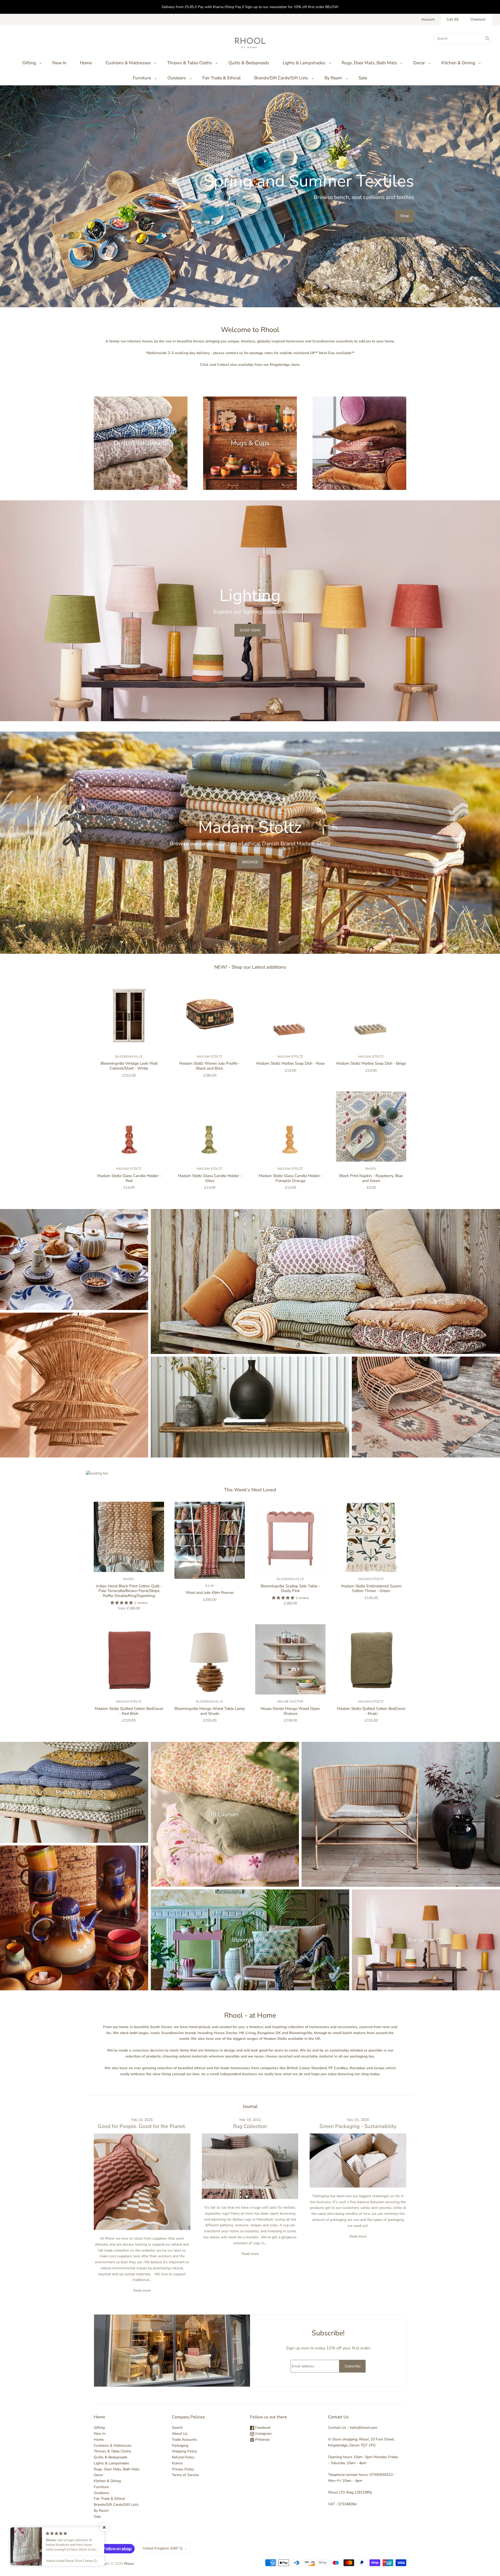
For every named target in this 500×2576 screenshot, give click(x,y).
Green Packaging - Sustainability (358, 2126)
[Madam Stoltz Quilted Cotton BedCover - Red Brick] (129, 1659)
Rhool (371, 1169)
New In (59, 63)
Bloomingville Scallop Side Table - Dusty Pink (290, 1589)
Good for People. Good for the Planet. (142, 2126)
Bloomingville (129, 1057)
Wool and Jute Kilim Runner (210, 1593)
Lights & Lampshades (304, 63)
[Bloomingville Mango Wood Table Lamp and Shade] (210, 1659)
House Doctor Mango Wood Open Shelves (290, 1711)
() (452, 19)
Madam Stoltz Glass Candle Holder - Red (129, 1178)
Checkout (478, 19)
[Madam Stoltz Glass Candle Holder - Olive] (210, 1127)
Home (86, 63)
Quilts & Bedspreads (249, 63)
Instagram (263, 2434)
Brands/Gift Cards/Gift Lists (281, 78)
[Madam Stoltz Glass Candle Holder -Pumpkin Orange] (290, 1127)
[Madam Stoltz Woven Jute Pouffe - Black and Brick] (210, 1014)
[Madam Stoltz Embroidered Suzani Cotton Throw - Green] (371, 1537)
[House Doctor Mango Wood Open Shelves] (290, 1659)
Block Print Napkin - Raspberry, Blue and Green (371, 1178)
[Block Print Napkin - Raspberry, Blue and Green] (371, 1127)
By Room (333, 78)
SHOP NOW (250, 630)
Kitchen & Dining (458, 63)
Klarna (177, 2463)
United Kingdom (163, 2548)
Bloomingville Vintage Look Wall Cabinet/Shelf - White (129, 1066)
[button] (104, 2527)
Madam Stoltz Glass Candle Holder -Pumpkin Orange (290, 1178)
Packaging (180, 2446)
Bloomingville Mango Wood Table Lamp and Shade (210, 1711)
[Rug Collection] (250, 2166)
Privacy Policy (183, 2469)
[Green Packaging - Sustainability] (358, 2160)
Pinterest (262, 2440)
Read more (142, 2290)
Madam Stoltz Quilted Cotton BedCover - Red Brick (129, 1711)
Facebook (262, 2428)
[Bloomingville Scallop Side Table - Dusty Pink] (290, 1537)
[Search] (487, 39)
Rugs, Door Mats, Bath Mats (369, 63)
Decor (419, 63)
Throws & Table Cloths (190, 63)
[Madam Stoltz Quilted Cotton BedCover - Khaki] (371, 1659)
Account (428, 19)
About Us (180, 2434)
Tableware (74, 1259)
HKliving (74, 1918)
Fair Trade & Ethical (221, 78)
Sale (363, 78)
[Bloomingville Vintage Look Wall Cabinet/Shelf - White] (129, 1014)
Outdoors (177, 78)
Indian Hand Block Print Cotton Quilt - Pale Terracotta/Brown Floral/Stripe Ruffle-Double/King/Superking (129, 1591)
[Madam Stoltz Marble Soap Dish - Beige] (371, 1014)
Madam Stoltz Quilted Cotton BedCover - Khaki (371, 1711)
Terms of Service (185, 2475)
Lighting (74, 1385)
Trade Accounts (184, 2440)
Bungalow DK (426, 1940)
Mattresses (325, 1281)
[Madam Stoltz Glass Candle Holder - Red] (129, 1127)
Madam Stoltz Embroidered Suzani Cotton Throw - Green (371, 1589)
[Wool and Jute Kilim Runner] (210, 1540)
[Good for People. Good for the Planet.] (142, 2182)
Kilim (210, 1586)
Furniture (142, 78)
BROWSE (250, 862)
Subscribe (352, 2366)
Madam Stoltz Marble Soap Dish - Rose (290, 1063)
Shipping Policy (184, 2451)
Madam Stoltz (210, 1057)
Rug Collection (250, 2126)
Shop (405, 216)
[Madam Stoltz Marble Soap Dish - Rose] (290, 1014)
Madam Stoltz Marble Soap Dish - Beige (371, 1063)
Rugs (426, 1407)
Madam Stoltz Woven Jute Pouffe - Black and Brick (210, 1066)
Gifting (29, 63)
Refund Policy (183, 2457)
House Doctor (290, 1702)
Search (177, 2428)
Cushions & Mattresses (128, 63)
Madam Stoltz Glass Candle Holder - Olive (210, 1178)
